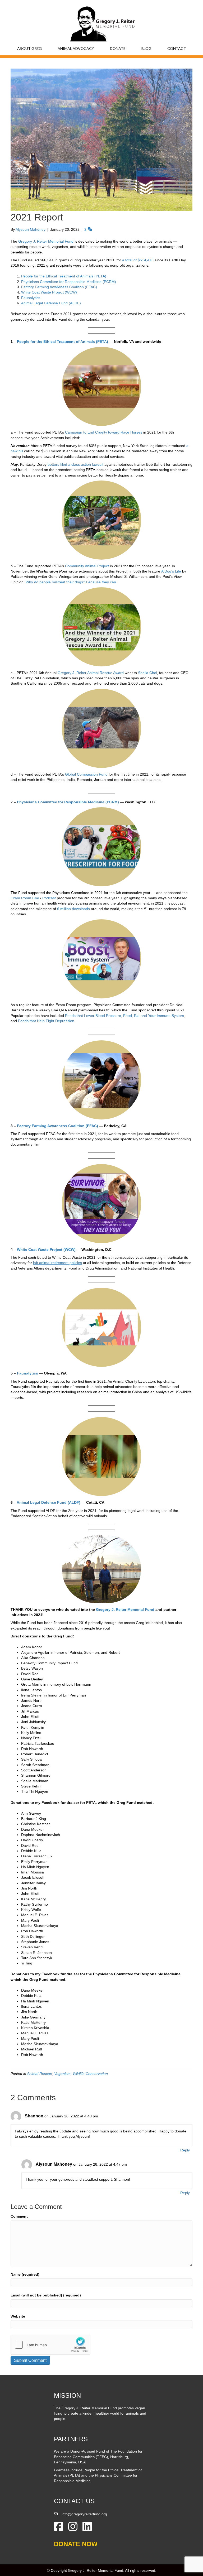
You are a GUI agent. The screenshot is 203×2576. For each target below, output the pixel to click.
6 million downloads (73, 909)
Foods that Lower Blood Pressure (93, 1016)
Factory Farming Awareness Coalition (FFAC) (59, 287)
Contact (177, 48)
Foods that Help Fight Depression (46, 1021)
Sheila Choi (147, 673)
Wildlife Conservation (90, 2074)
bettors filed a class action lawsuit (75, 464)
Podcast (49, 898)
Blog (146, 48)
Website (18, 2316)
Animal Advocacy (76, 48)
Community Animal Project (87, 566)
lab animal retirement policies (57, 1263)
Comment (19, 2216)
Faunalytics (31, 298)
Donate (118, 48)
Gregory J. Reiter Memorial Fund (46, 241)
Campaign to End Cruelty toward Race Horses (104, 432)
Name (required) (25, 2274)
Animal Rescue (40, 2074)
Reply (185, 2150)
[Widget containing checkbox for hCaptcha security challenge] (50, 2345)
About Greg (29, 48)
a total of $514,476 (138, 260)
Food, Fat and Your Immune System (154, 1016)
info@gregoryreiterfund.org (84, 2514)
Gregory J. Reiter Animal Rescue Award (91, 673)
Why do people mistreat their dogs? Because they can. (71, 582)
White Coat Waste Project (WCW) (49, 292)
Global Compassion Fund (86, 774)
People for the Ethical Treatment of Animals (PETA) (64, 276)
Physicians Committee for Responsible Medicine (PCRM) (69, 282)
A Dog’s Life (171, 571)
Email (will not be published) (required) (46, 2295)
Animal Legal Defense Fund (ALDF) (51, 303)
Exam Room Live (25, 898)
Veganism (62, 2074)
